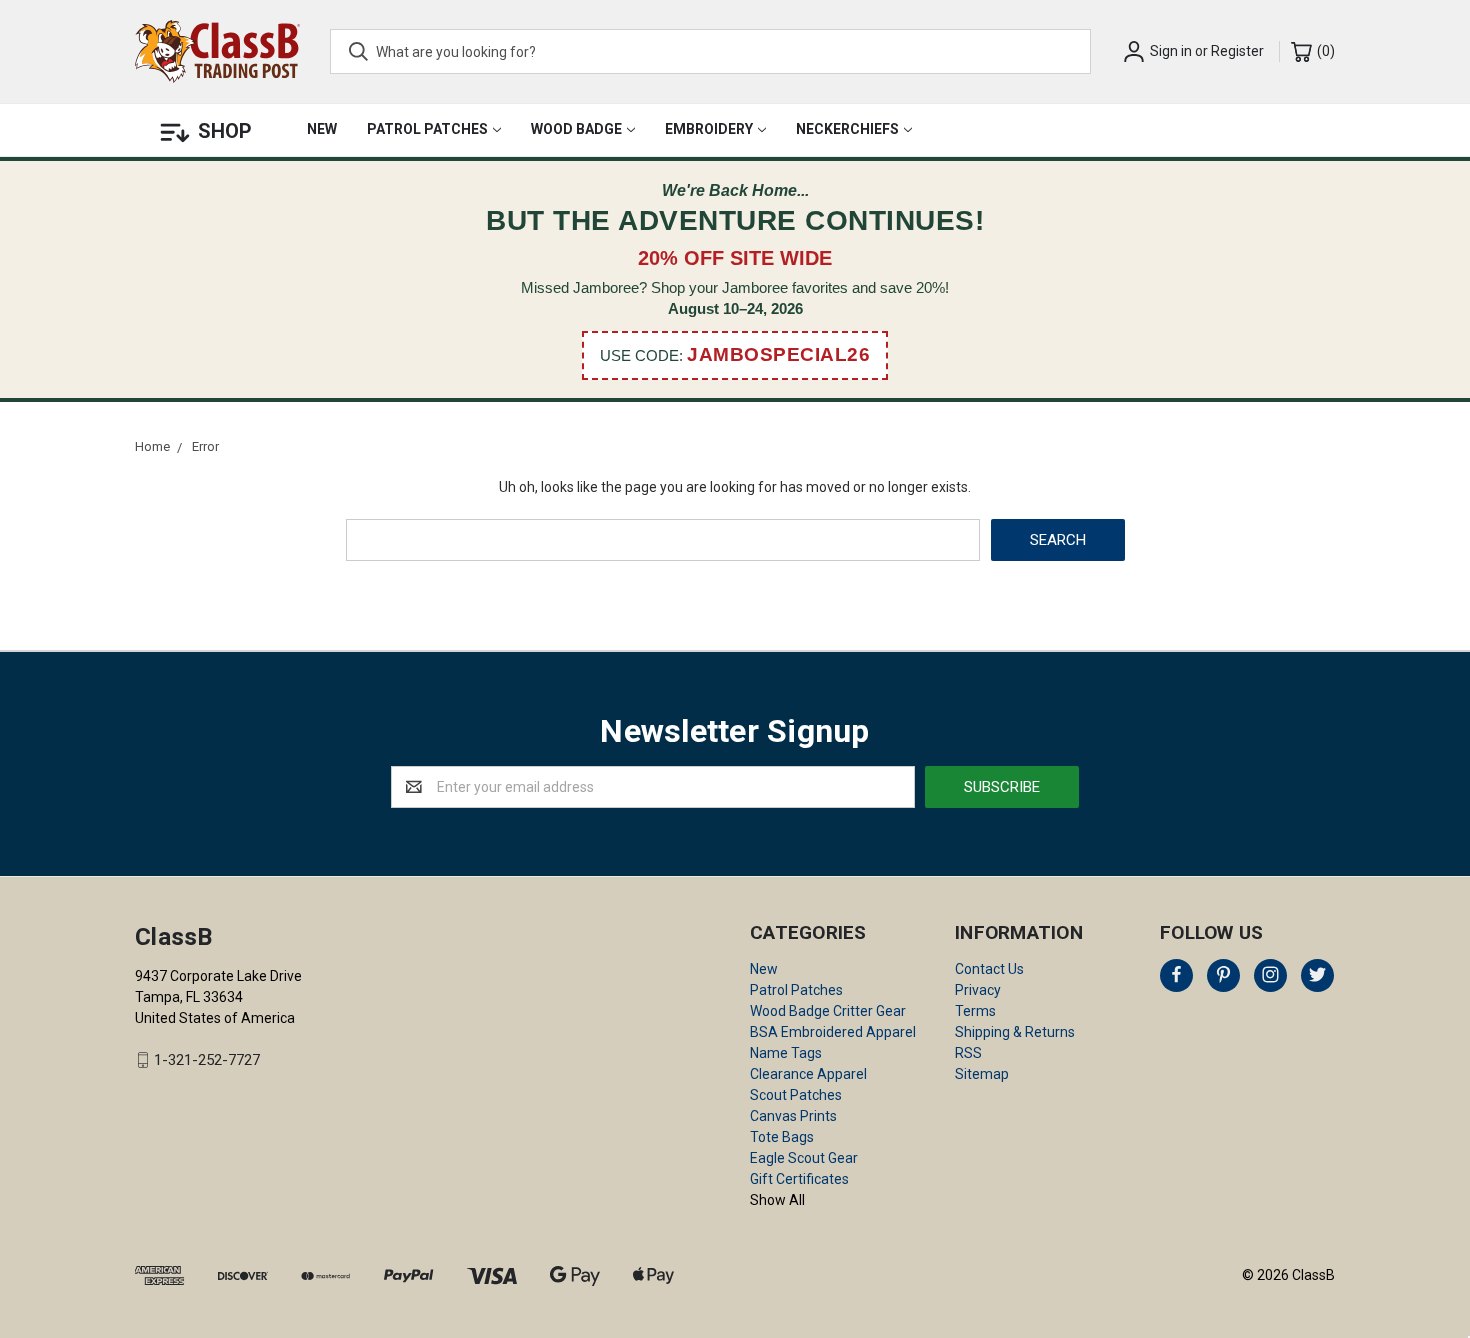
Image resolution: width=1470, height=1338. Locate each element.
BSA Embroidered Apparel (833, 1032)
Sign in (1171, 51)
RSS (968, 1053)
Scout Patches (796, 1095)
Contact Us (989, 969)
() (1324, 51)
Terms (975, 1011)
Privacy (978, 990)
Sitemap (982, 1074)
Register (1237, 51)
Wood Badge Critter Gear (828, 1011)
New (322, 129)
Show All (777, 1200)
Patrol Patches (427, 129)
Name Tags (786, 1053)
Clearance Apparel (808, 1074)
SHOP (225, 131)
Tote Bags (782, 1137)
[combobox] (710, 51)
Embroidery (709, 129)
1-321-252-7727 (207, 1060)
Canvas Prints (793, 1116)
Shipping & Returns (1015, 1032)
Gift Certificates (799, 1179)
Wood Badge (576, 129)
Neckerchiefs (847, 129)
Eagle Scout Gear (804, 1158)
